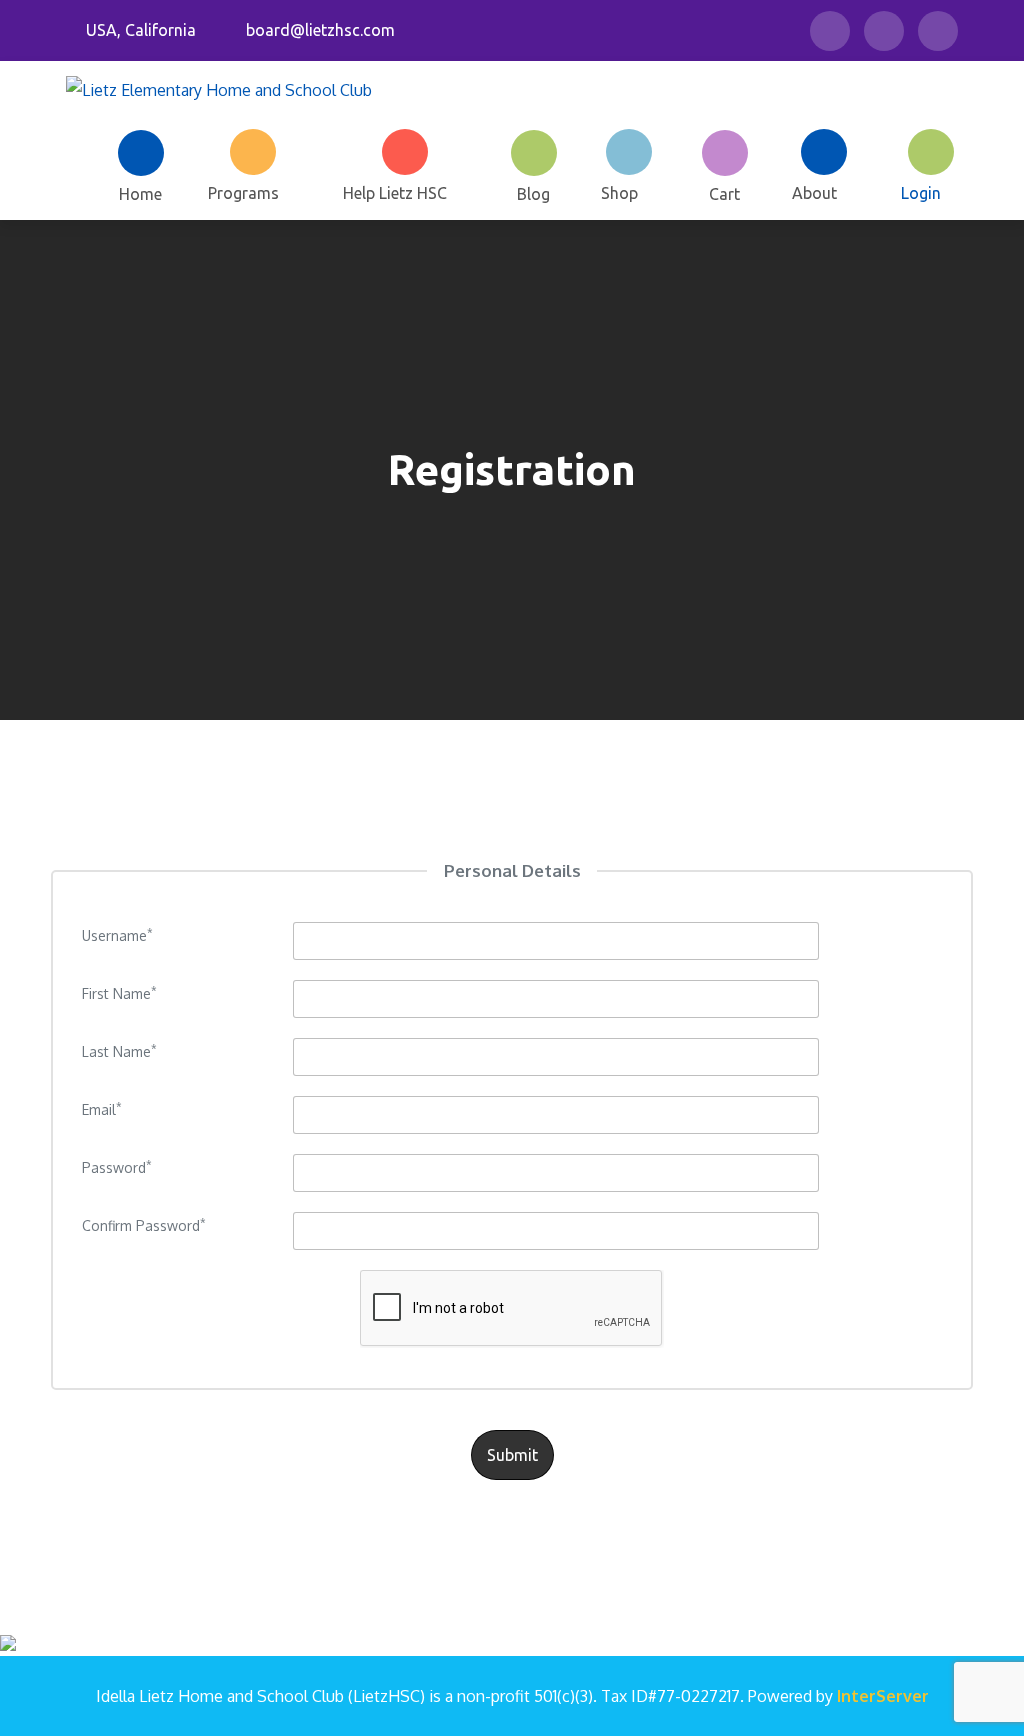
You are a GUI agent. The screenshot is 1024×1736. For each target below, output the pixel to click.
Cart (724, 193)
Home (140, 193)
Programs (243, 193)
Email (102, 1109)
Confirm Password (144, 1225)
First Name (119, 993)
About (814, 193)
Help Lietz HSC (395, 193)
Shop (619, 193)
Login (921, 193)
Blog (533, 193)
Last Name (119, 1051)
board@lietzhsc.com (320, 30)
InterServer (883, 1696)
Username (117, 935)
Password (117, 1167)
